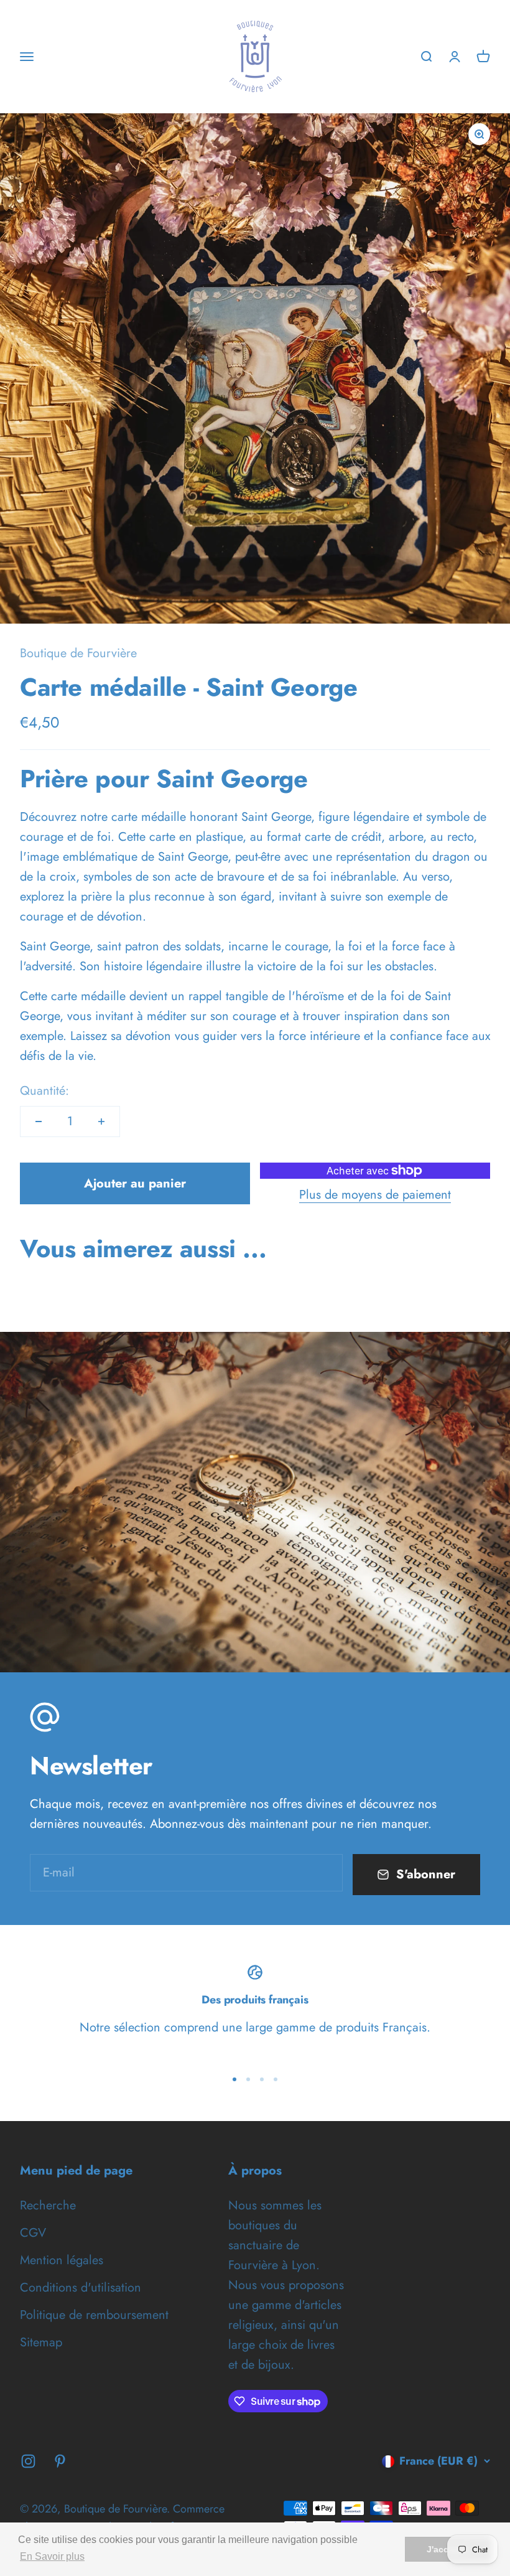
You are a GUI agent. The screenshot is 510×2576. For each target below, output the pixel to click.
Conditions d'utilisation (81, 2288)
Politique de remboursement (94, 2315)
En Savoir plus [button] (52, 2556)
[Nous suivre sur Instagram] (28, 2461)
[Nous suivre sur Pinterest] (60, 2461)
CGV (33, 2233)
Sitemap (41, 2342)
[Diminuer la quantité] (39, 1122)
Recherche (48, 2205)
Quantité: (44, 1091)
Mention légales (62, 2260)
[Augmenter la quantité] (101, 1122)
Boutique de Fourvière (78, 653)
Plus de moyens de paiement (375, 1195)
